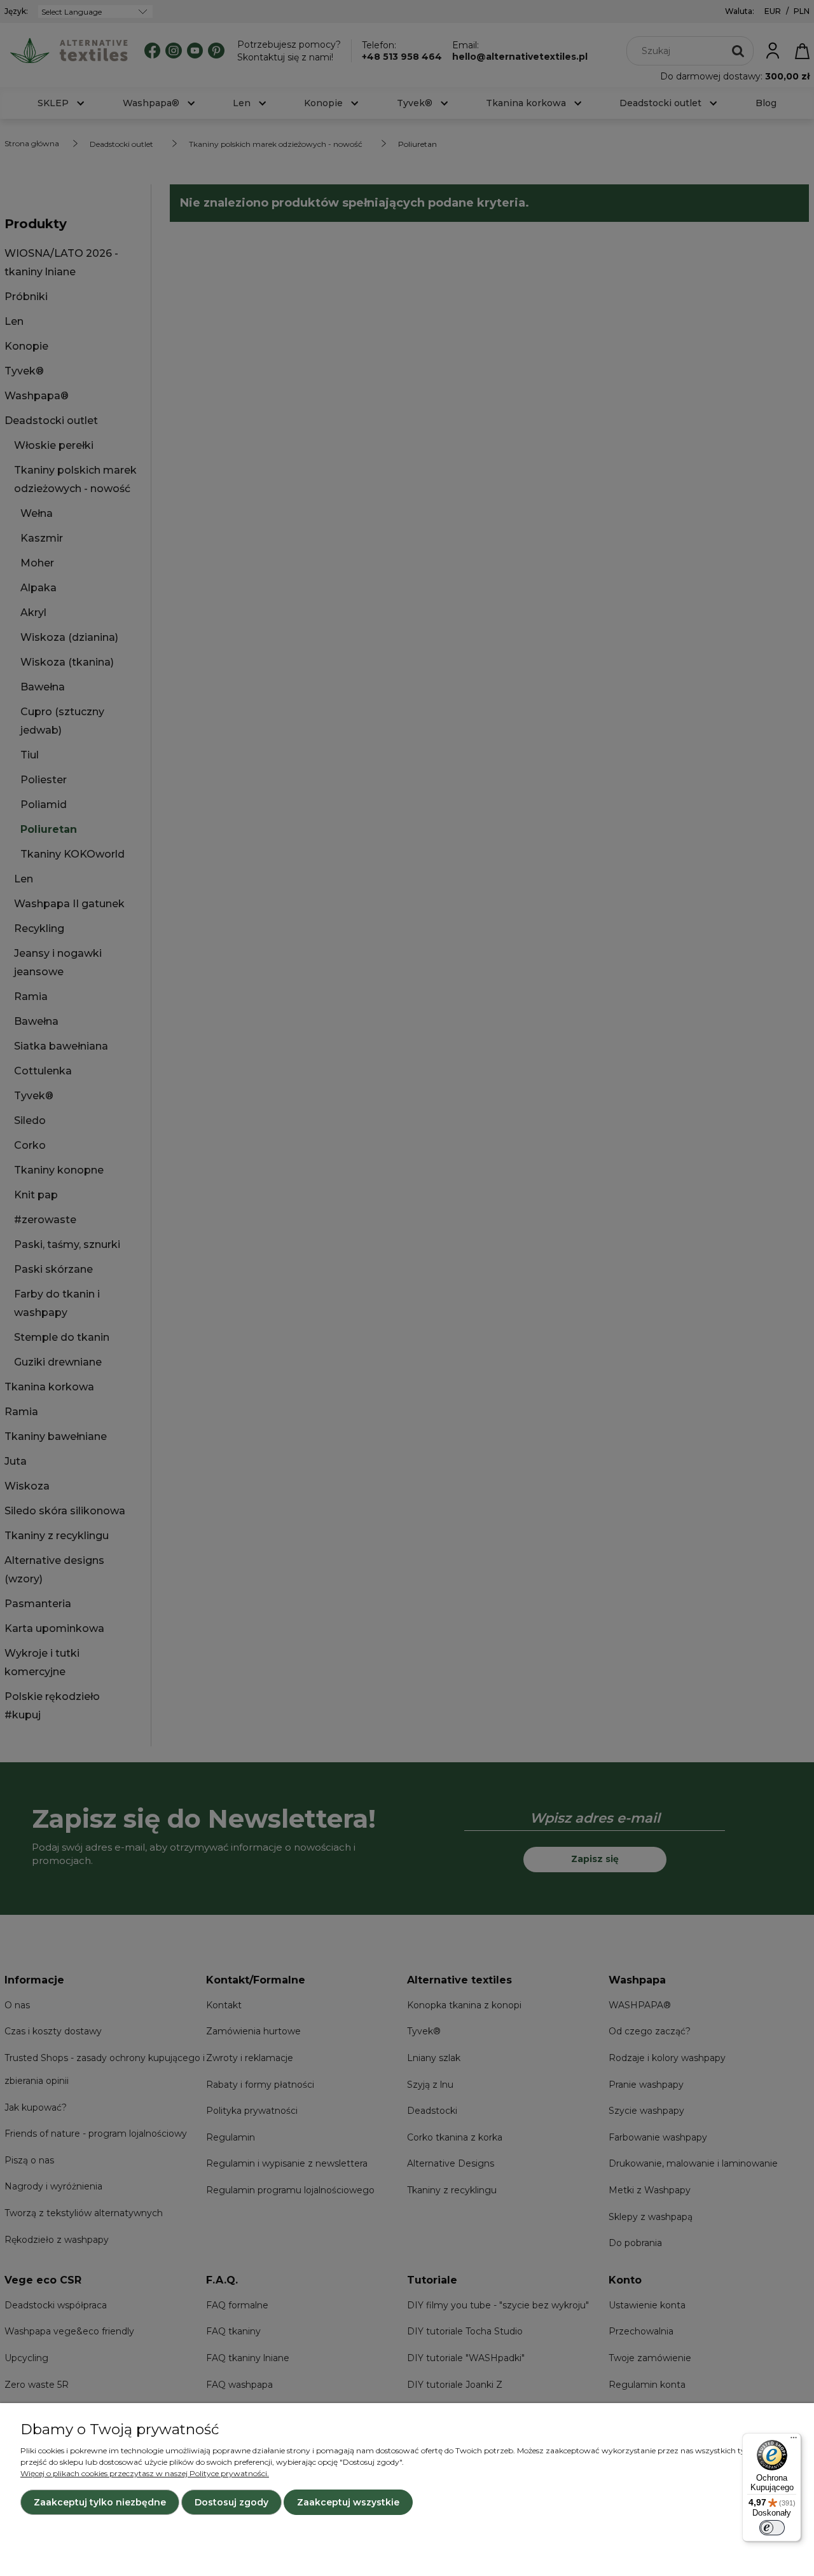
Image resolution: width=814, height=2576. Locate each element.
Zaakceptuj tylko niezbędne (100, 2502)
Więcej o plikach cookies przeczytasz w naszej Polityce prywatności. (145, 2473)
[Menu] (794, 2441)
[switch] (772, 2528)
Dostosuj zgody (231, 2502)
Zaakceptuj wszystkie (348, 2502)
